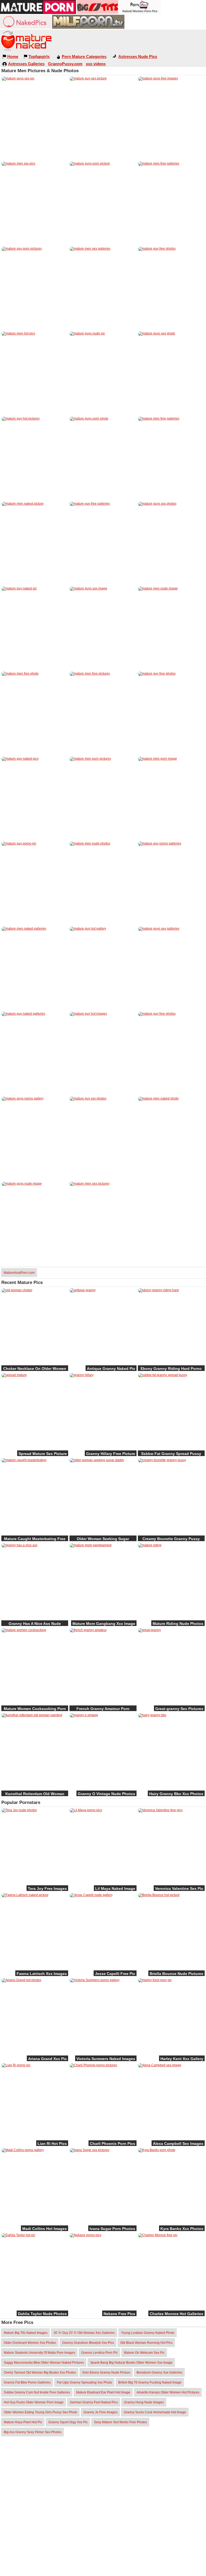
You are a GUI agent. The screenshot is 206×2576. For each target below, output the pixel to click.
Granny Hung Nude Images (144, 2402)
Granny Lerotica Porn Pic (100, 2353)
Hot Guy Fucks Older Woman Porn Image (34, 2402)
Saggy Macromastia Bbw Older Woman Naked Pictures (44, 2363)
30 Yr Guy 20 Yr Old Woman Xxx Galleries (84, 2333)
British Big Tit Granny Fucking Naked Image (150, 2382)
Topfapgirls (39, 57)
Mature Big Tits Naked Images (26, 2333)
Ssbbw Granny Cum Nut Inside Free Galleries (37, 2392)
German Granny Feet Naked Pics (94, 2402)
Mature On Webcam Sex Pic (144, 2353)
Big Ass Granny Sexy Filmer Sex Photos (33, 2432)
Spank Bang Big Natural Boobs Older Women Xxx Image (131, 2363)
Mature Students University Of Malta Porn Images (39, 2353)
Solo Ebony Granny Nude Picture (106, 2373)
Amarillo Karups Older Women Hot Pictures (168, 2392)
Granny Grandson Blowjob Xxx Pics (88, 2343)
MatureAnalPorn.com (19, 1273)
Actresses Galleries (26, 64)
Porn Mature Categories (84, 57)
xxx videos (96, 64)
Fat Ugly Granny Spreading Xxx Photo (84, 2382)
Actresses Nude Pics (138, 57)
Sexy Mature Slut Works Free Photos (120, 2422)
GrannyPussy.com (65, 64)
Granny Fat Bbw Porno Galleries (27, 2382)
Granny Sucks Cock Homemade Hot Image (155, 2412)
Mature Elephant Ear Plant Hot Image (103, 2392)
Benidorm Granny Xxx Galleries (159, 2373)
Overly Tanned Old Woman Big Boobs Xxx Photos (40, 2373)
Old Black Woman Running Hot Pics (146, 2343)
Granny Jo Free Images (100, 2412)
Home (13, 57)
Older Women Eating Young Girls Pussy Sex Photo (41, 2412)
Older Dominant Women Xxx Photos (30, 2343)
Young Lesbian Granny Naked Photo (148, 2333)
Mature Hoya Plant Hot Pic (23, 2422)
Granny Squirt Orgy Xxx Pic (68, 2422)
